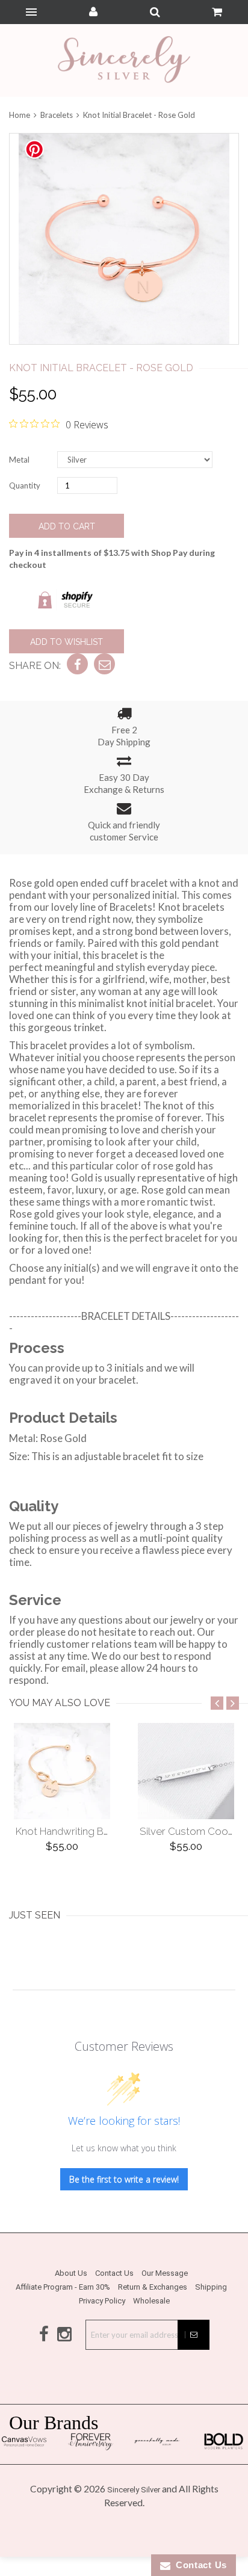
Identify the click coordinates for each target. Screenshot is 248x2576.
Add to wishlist (67, 642)
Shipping (211, 2287)
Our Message (165, 2273)
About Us (71, 2273)
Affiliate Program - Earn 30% (63, 2287)
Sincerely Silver (134, 2490)
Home (20, 115)
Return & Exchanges (153, 2287)
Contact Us (114, 2273)
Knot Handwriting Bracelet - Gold (92, 1831)
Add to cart (67, 526)
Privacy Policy (102, 2301)
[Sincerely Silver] (124, 60)
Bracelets (57, 115)
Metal (19, 460)
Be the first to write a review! (124, 2179)
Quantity (25, 485)
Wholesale (151, 2301)
